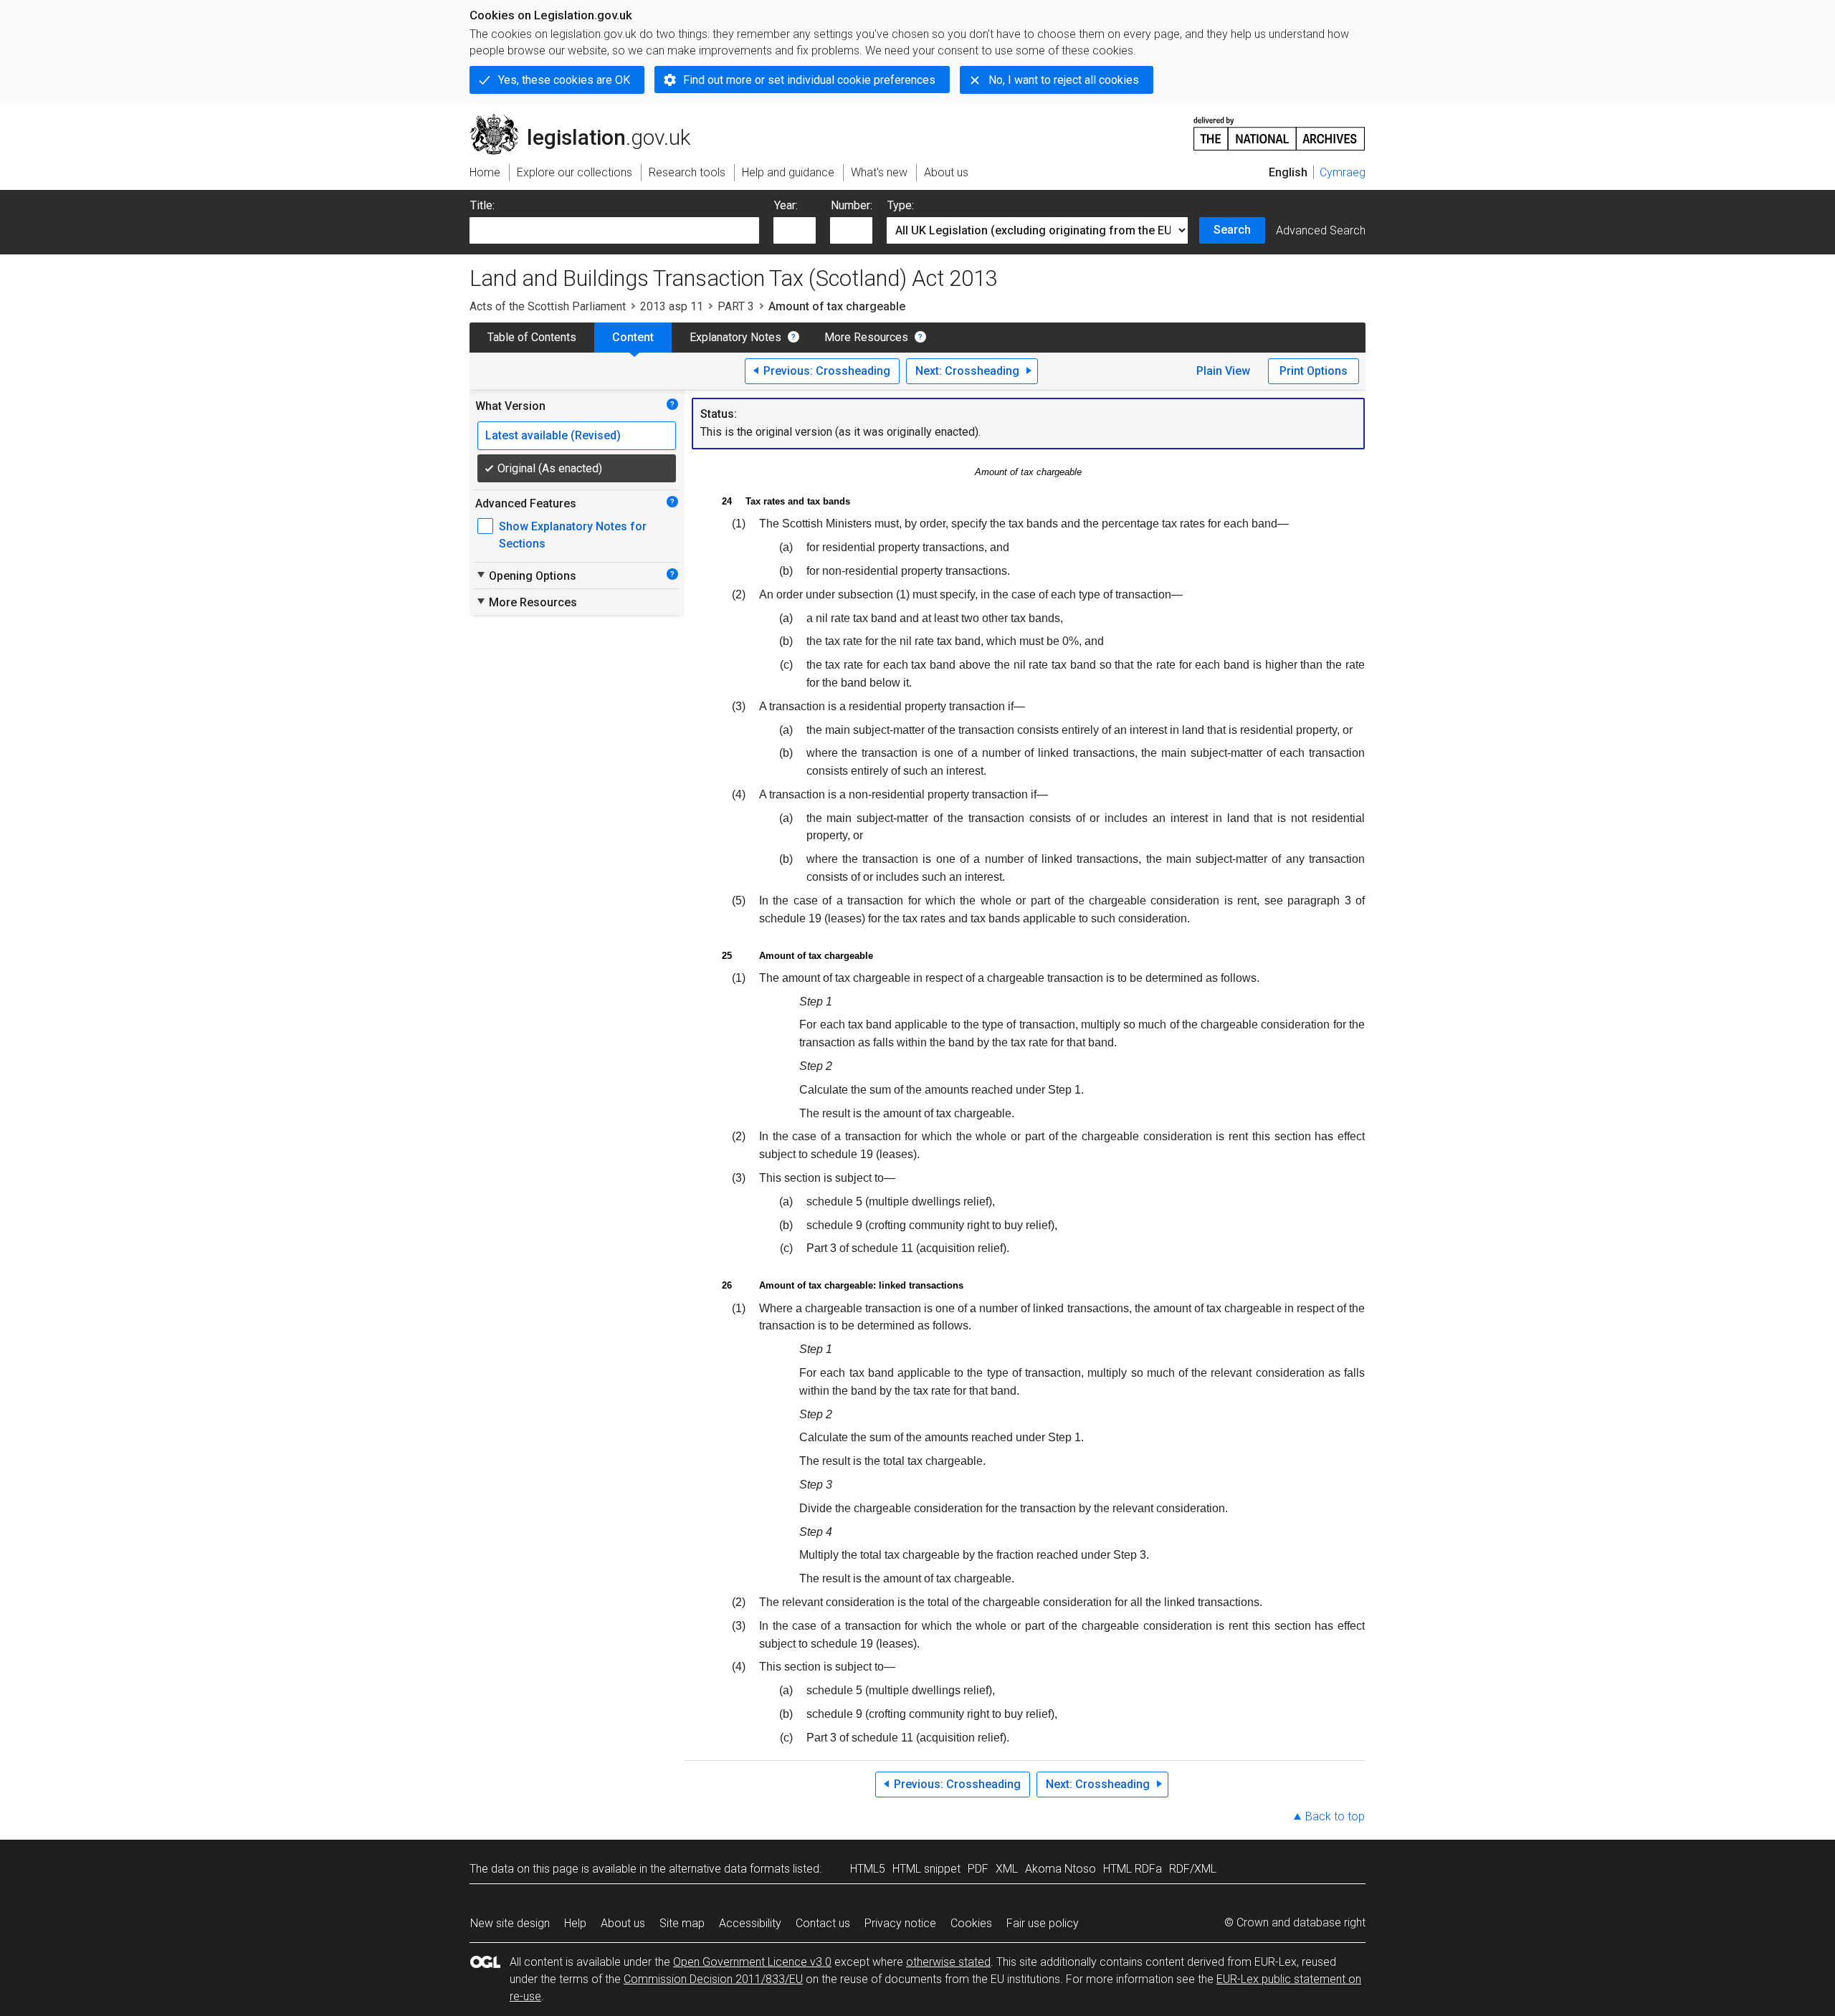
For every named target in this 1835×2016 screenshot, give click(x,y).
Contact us (823, 1923)
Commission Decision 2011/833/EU (713, 1979)
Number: (852, 205)
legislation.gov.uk (588, 120)
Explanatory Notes (735, 337)
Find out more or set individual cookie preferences (809, 80)
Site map (682, 1923)
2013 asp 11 (672, 306)
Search (1232, 230)
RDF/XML (1193, 1869)
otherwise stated (948, 1962)
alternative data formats (729, 1869)
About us (623, 1923)
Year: (786, 205)
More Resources (866, 337)
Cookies (971, 1923)
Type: (901, 205)
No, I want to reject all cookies (1064, 80)
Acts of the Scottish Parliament (548, 306)
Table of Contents (532, 337)
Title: (482, 205)
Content (633, 337)
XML (1007, 1869)
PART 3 (736, 306)
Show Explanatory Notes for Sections (573, 535)
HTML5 (868, 1869)
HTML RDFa (1133, 1869)
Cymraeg (1343, 172)
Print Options (1314, 371)
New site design (510, 1923)
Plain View (1223, 371)
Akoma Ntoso (1061, 1869)
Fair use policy (1043, 1923)
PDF (978, 1869)
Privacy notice (900, 1923)
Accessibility (750, 1923)
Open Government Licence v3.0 (752, 1962)
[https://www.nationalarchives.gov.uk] (1279, 128)
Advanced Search (1321, 230)
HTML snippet (926, 1869)
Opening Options (526, 575)
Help (575, 1923)
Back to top (1335, 1816)
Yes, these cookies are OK (564, 80)
